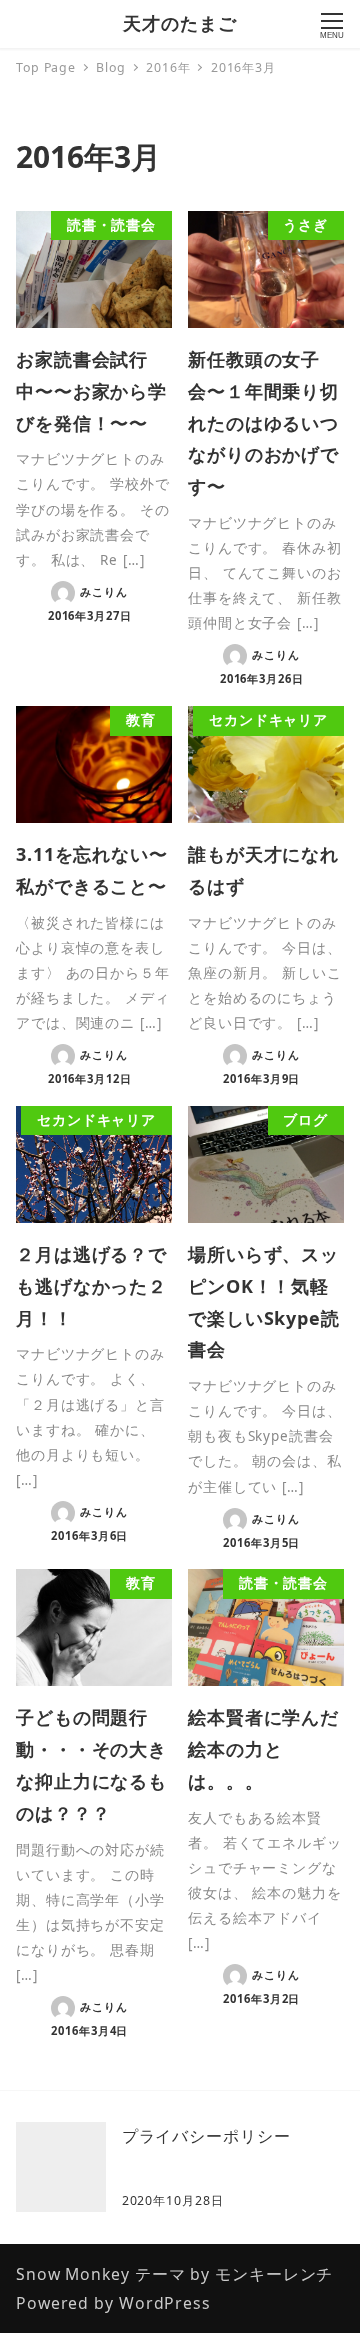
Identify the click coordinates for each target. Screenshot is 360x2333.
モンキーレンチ (274, 2274)
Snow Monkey (73, 2274)
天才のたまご (179, 23)
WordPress (165, 2303)
